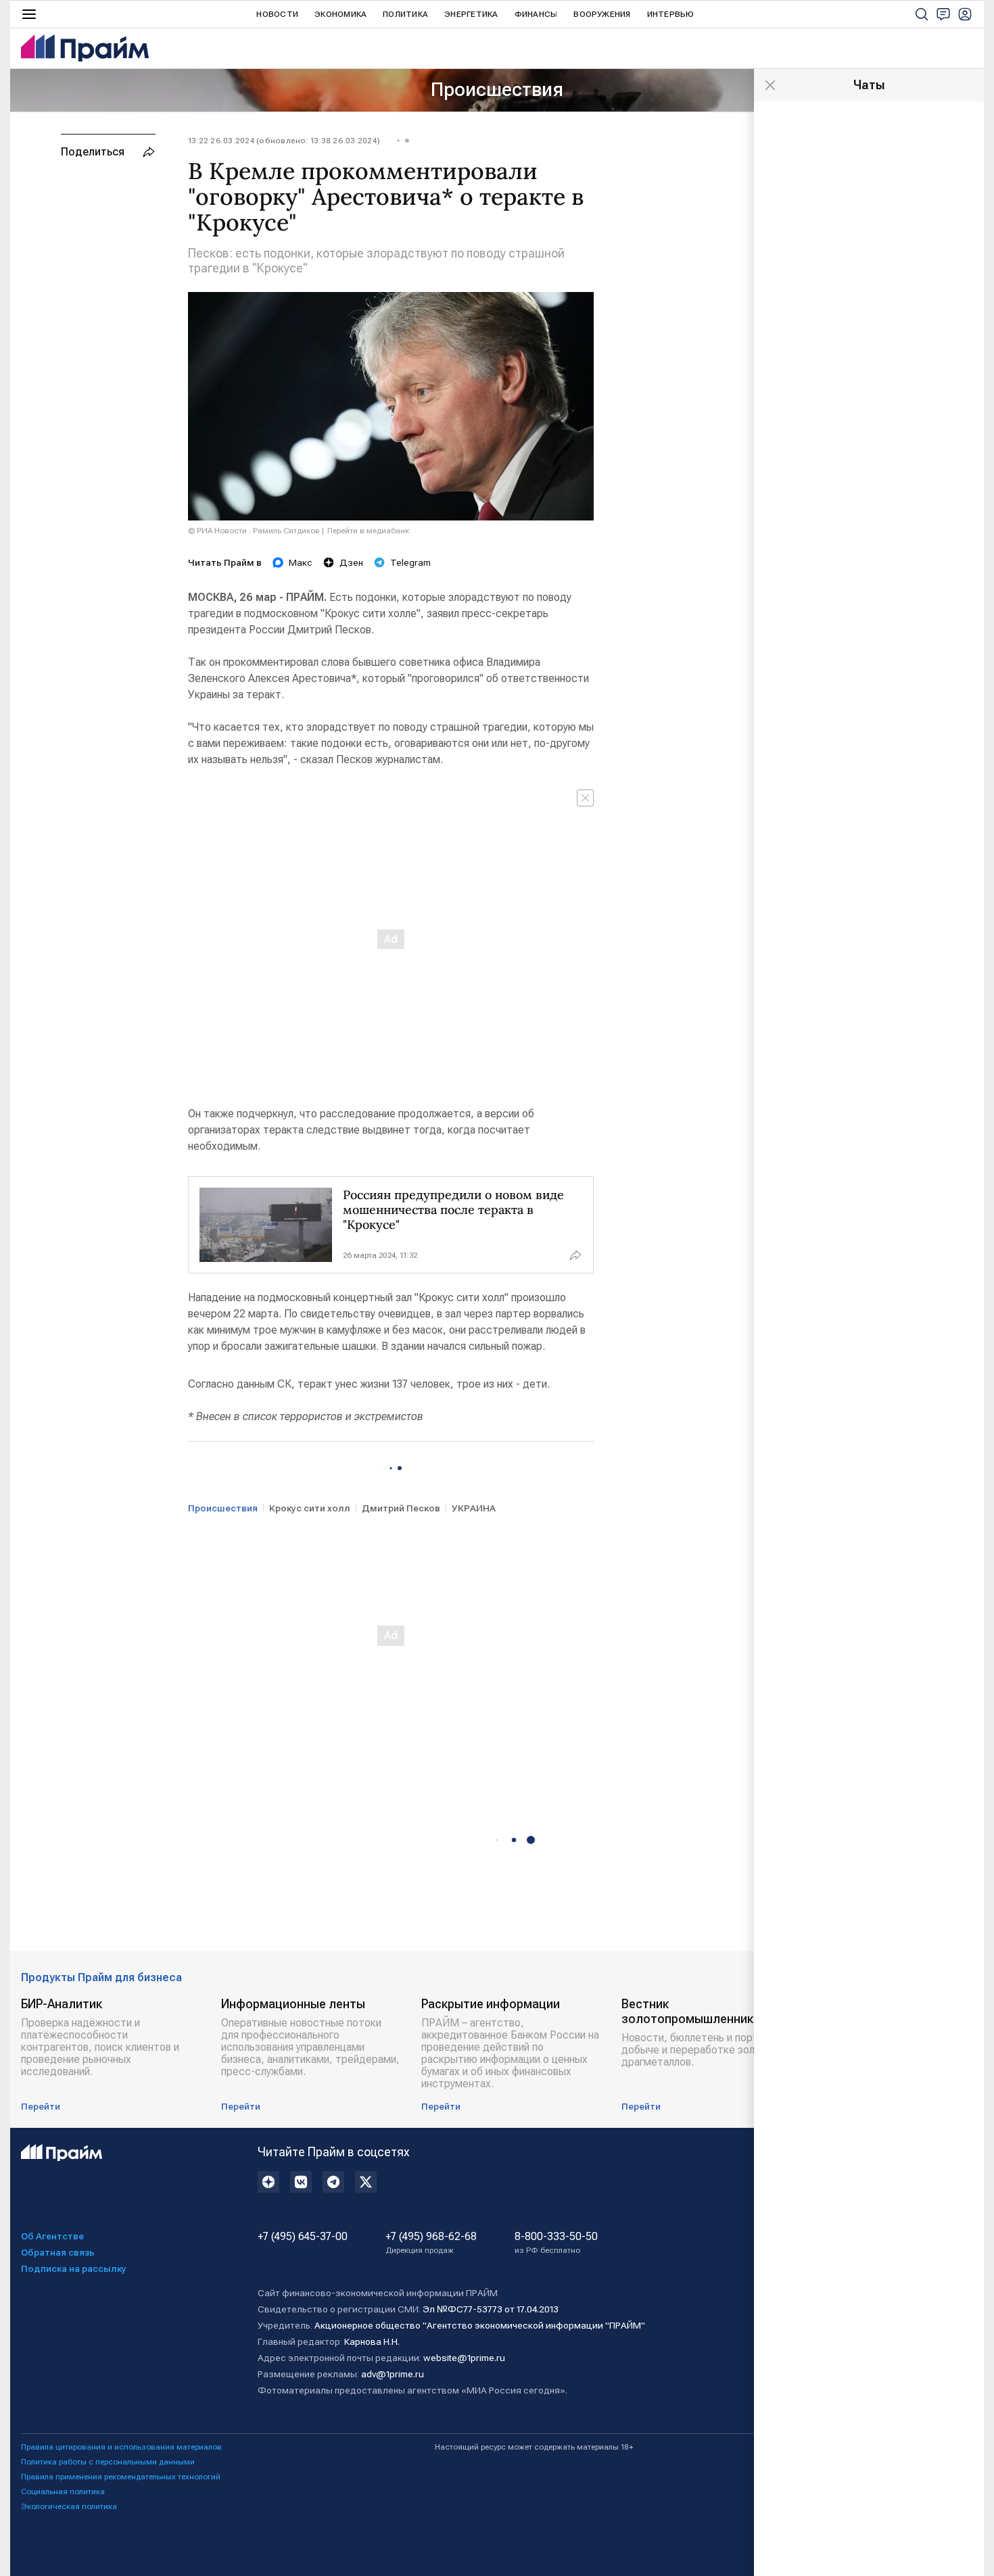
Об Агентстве (52, 2236)
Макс (301, 562)
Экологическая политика (69, 2506)
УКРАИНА (474, 1508)
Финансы (536, 14)
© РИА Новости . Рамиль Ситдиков (254, 531)
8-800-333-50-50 (556, 2243)
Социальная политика (63, 2492)
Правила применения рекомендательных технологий (121, 2477)
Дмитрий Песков (401, 1508)
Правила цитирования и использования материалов (121, 2447)
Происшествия (497, 90)
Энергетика (471, 14)
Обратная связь (58, 2252)
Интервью (671, 14)
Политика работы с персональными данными (108, 2462)
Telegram (410, 562)
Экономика (340, 14)
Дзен (351, 562)
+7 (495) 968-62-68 (431, 2243)
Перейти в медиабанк (368, 531)
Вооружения (602, 14)
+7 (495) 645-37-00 (303, 2237)
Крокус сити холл (310, 1508)
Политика (405, 14)
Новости (277, 14)
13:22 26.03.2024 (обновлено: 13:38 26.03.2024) (284, 141)
